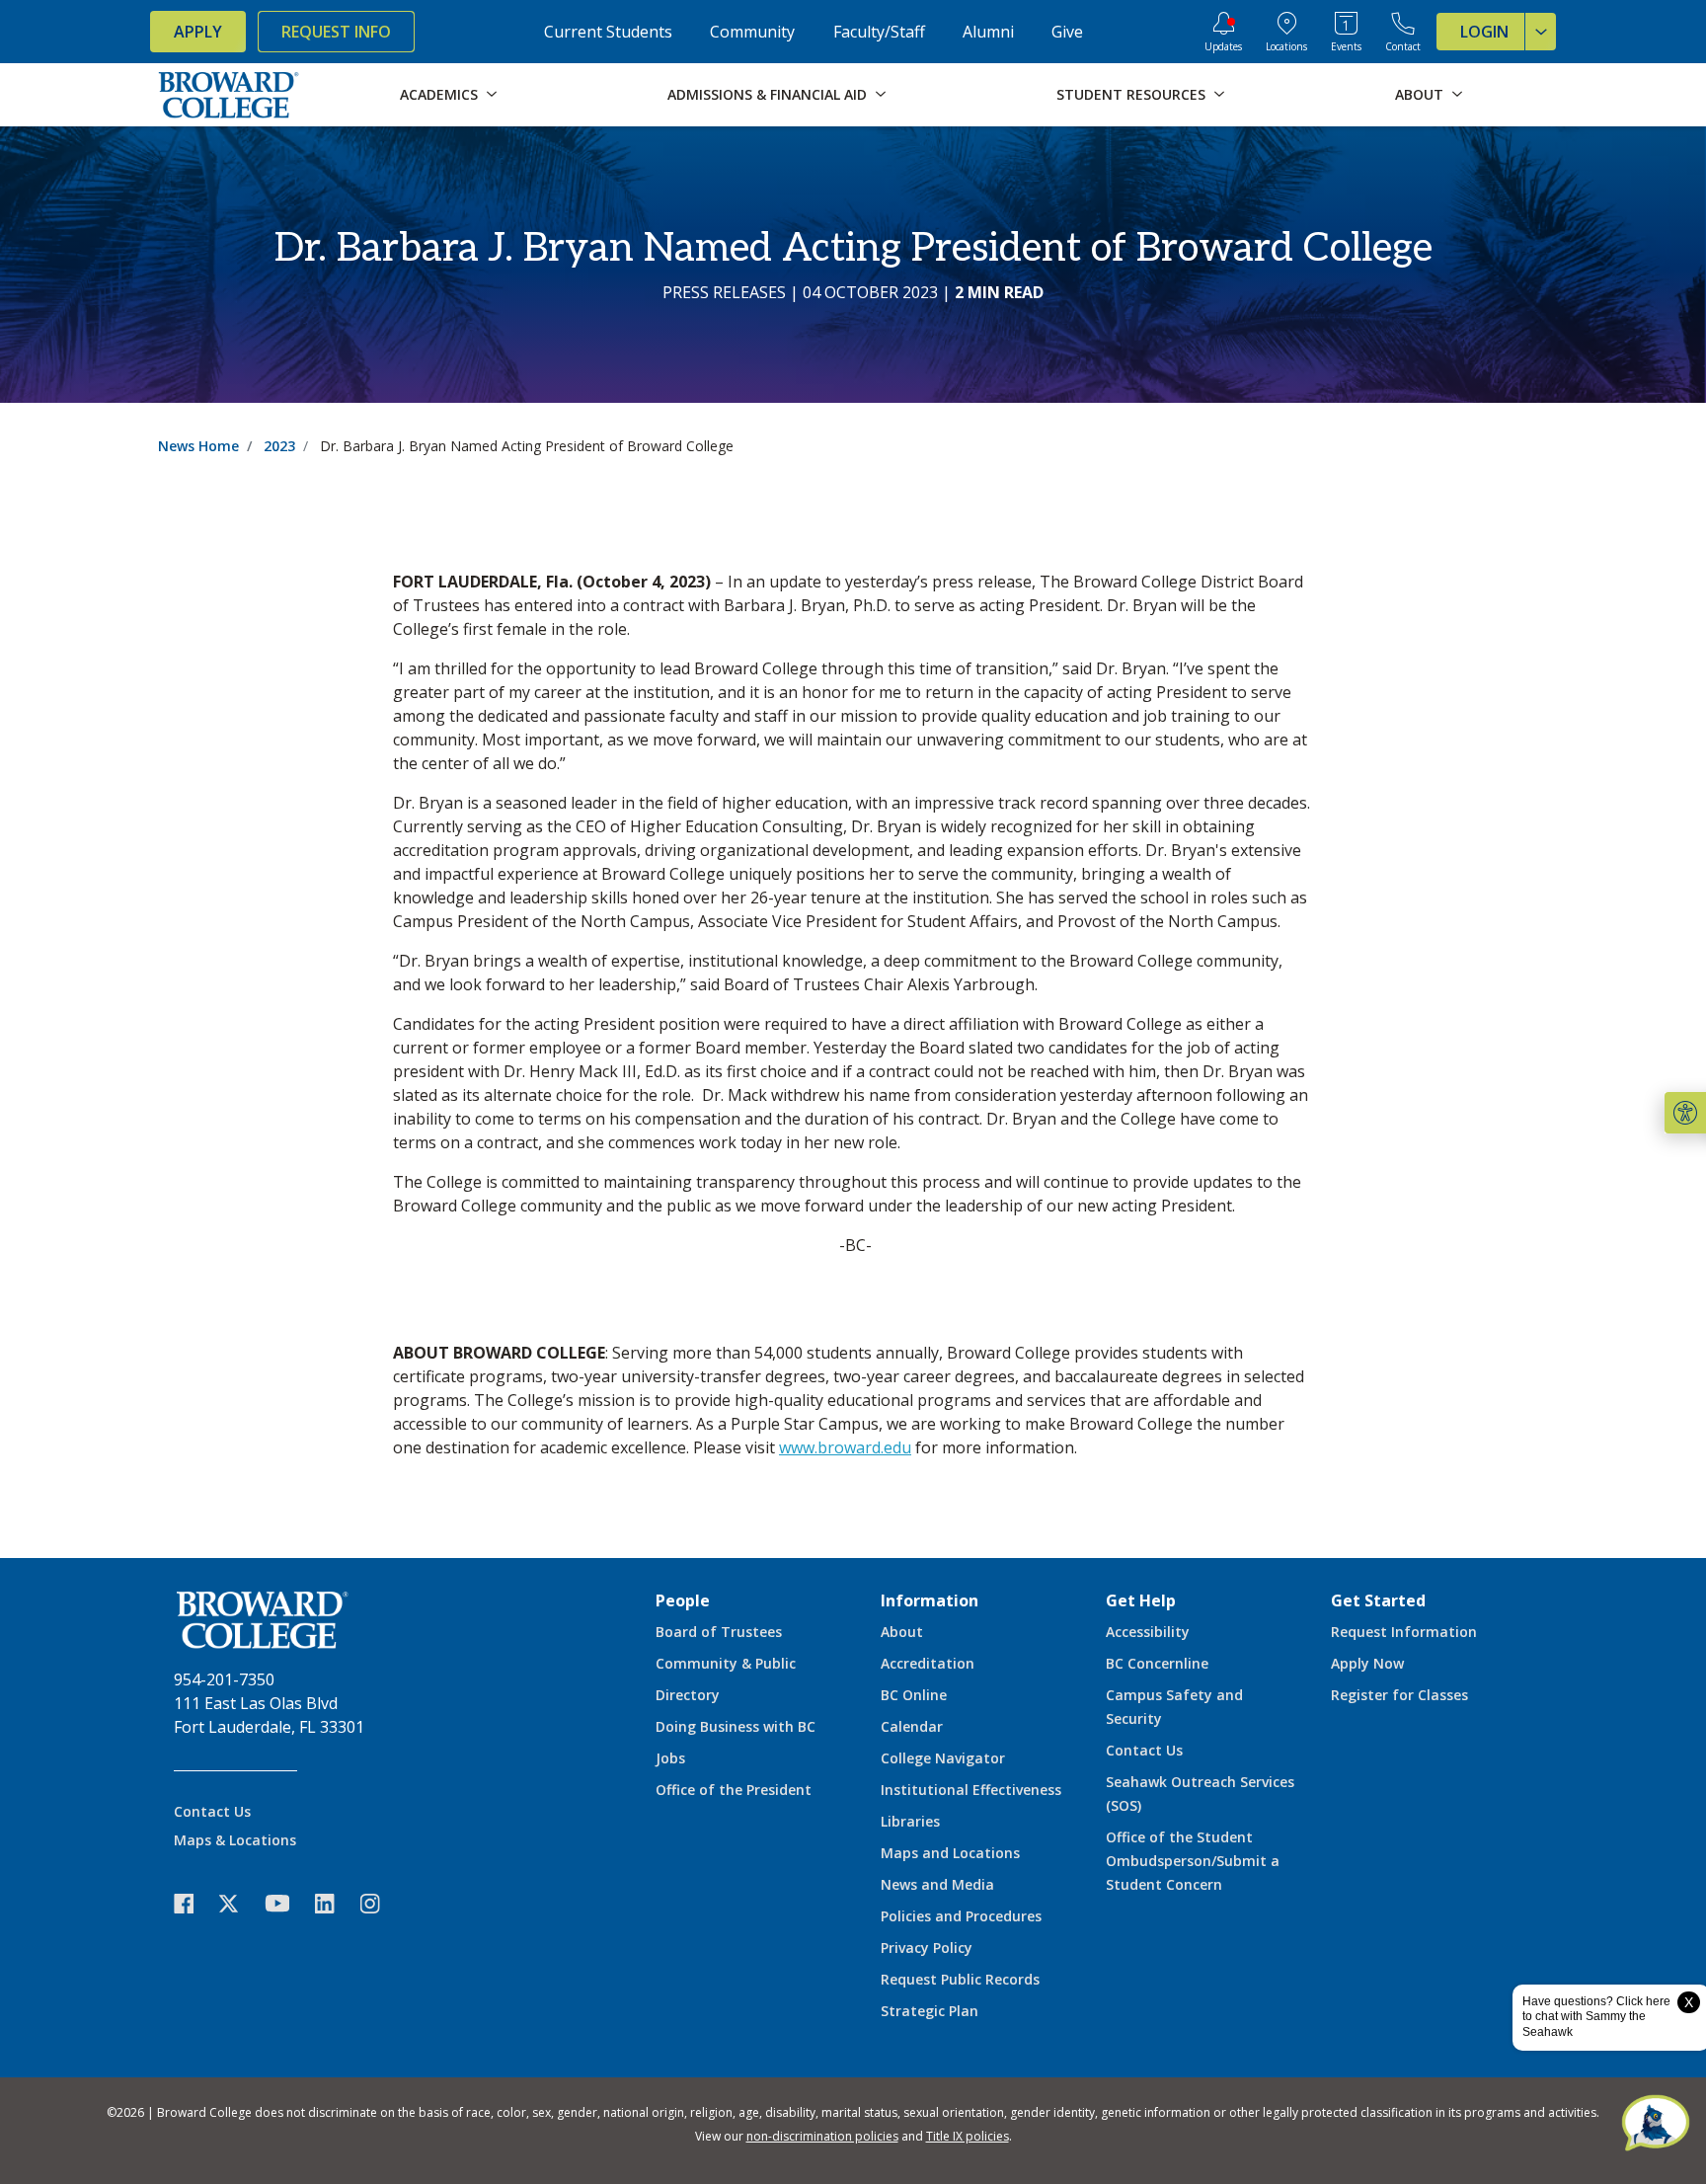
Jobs (670, 1758)
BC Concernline (1157, 1663)
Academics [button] (439, 94)
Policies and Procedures (961, 1916)
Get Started (1378, 1600)
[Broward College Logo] (229, 95)
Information (930, 1600)
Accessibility (1148, 1632)
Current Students (608, 32)
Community (752, 32)
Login (1484, 32)
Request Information (1404, 1632)
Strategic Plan (930, 2011)
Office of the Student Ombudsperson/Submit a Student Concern (1193, 1861)
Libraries (910, 1821)
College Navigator (943, 1758)
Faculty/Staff (879, 32)
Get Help (1141, 1600)
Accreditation (928, 1663)
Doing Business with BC (736, 1726)
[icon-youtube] (287, 1903)
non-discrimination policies (822, 2136)
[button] (1685, 1113)
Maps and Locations (950, 1853)
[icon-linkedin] (335, 1903)
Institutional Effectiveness (971, 1790)
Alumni (988, 32)
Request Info (336, 32)
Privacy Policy (927, 1948)
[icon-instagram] (380, 1903)
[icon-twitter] (239, 1903)
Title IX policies (968, 2136)
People (683, 1600)
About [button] (1419, 94)
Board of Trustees (719, 1632)
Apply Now (1367, 1663)
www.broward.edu (845, 1447)
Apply (198, 32)
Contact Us (212, 1811)
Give (1067, 32)
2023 (279, 446)
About (902, 1632)
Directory (688, 1695)
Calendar (912, 1726)
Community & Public (726, 1663)
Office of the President (734, 1790)
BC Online (914, 1695)
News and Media (937, 1884)
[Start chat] (1656, 2125)
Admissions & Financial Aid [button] (767, 94)
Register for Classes (1399, 1695)
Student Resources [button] (1131, 94)
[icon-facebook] (194, 1903)
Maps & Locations (235, 1840)
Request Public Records (960, 1979)
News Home (198, 446)
